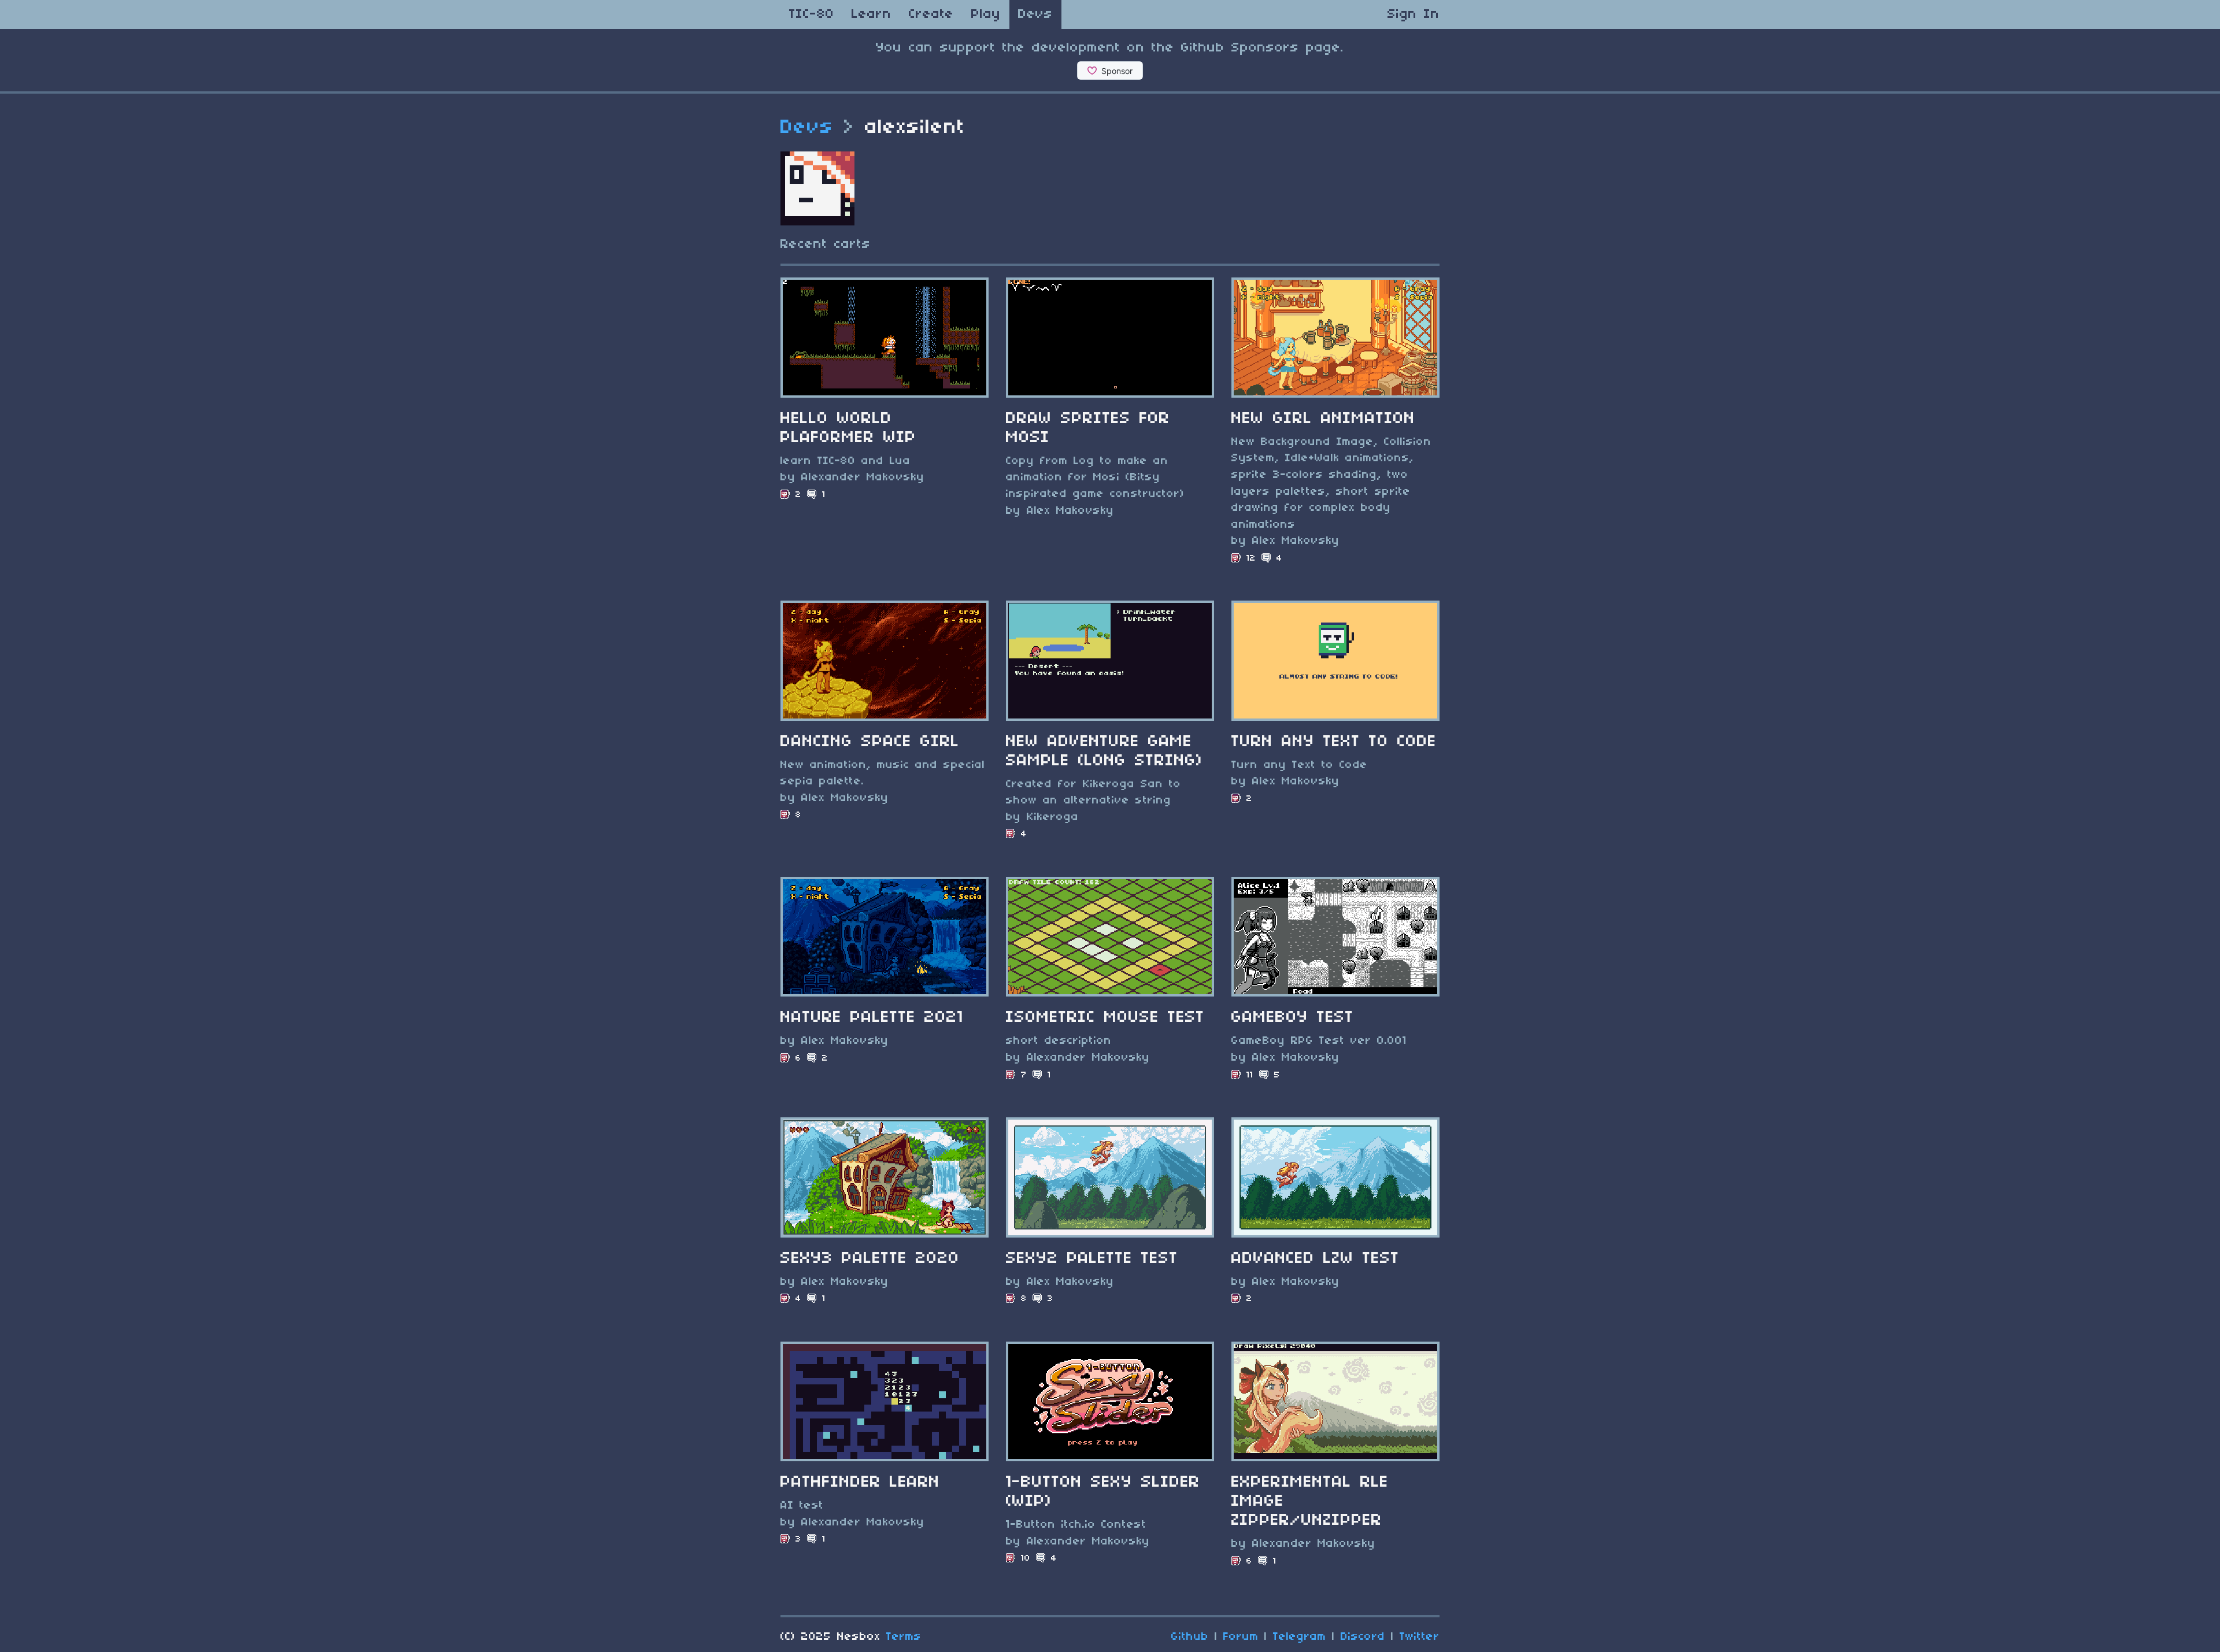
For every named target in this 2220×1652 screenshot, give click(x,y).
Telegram (1300, 1637)
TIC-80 (812, 14)
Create (931, 14)
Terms (904, 1637)
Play (986, 14)
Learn (872, 14)
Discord (1363, 1637)
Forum (1241, 1637)
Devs (1035, 14)
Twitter (1420, 1637)
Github (1190, 1637)
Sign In (1414, 14)
